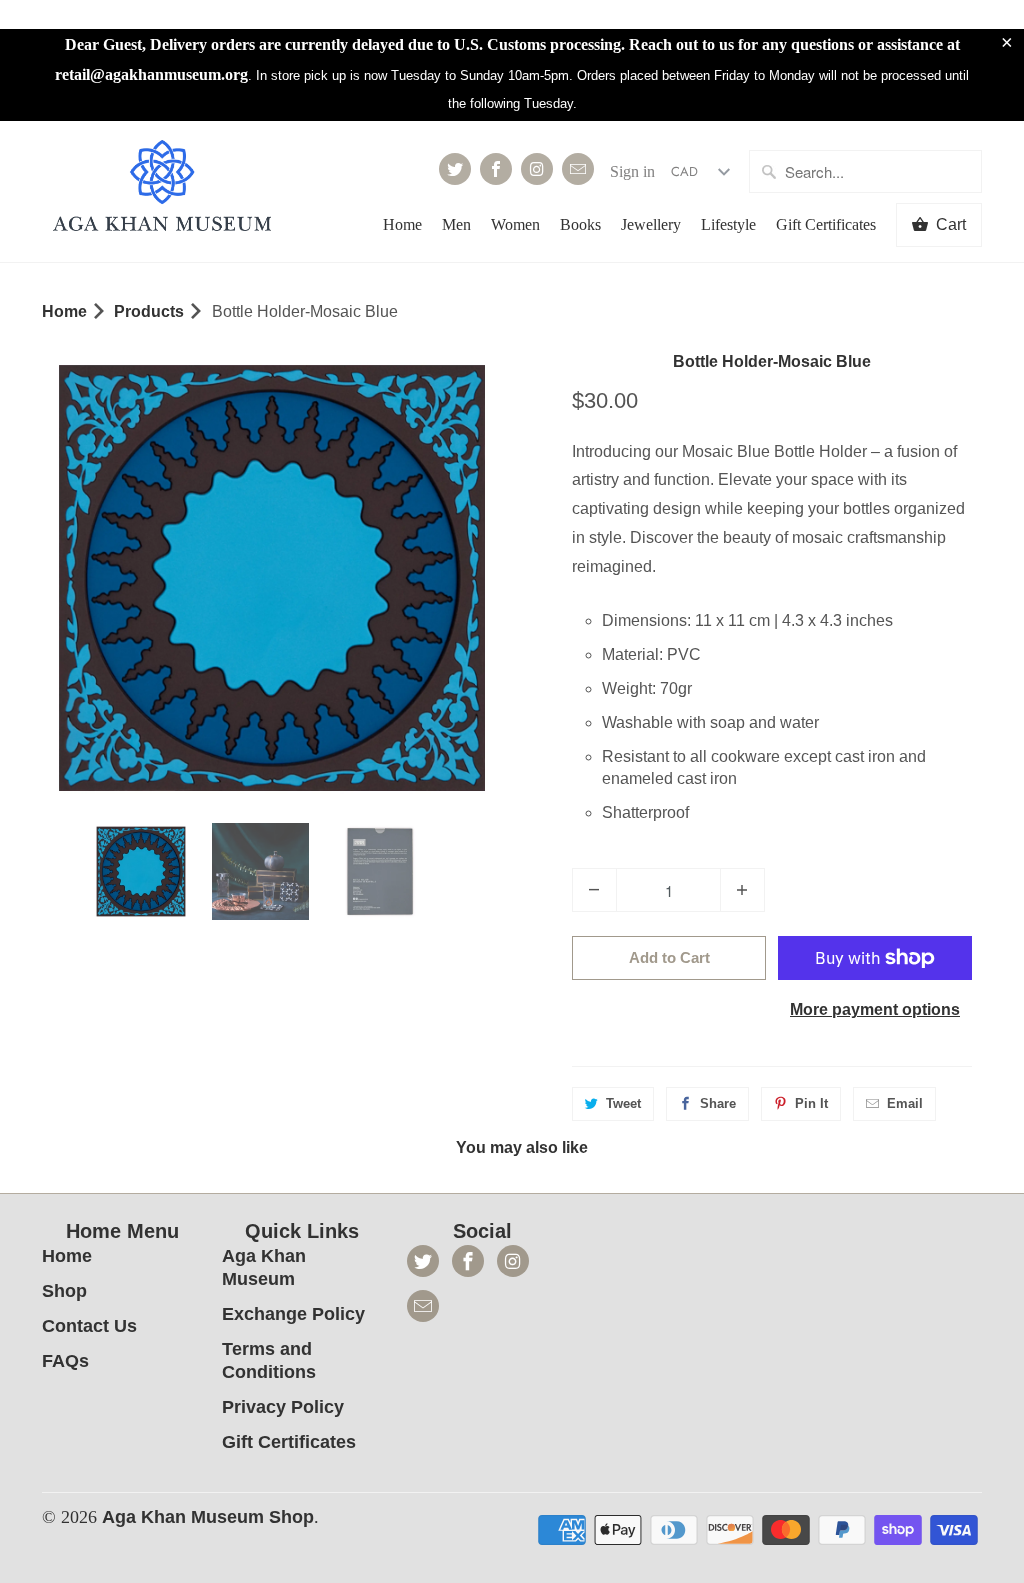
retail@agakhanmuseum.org (151, 74)
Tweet (623, 1103)
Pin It (811, 1103)
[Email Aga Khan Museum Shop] (578, 169)
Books (580, 224)
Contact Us (89, 1326)
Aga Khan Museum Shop (208, 1517)
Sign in (632, 171)
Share (718, 1103)
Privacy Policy (283, 1407)
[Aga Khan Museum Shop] (162, 188)
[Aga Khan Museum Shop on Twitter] (455, 169)
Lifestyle (728, 224)
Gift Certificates (826, 224)
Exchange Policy (293, 1314)
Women (515, 224)
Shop (64, 1291)
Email (905, 1103)
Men (456, 224)
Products (149, 311)
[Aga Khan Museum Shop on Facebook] (496, 169)
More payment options (875, 1009)
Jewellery (651, 224)
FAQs (65, 1361)
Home (402, 224)
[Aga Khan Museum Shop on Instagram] (537, 169)
